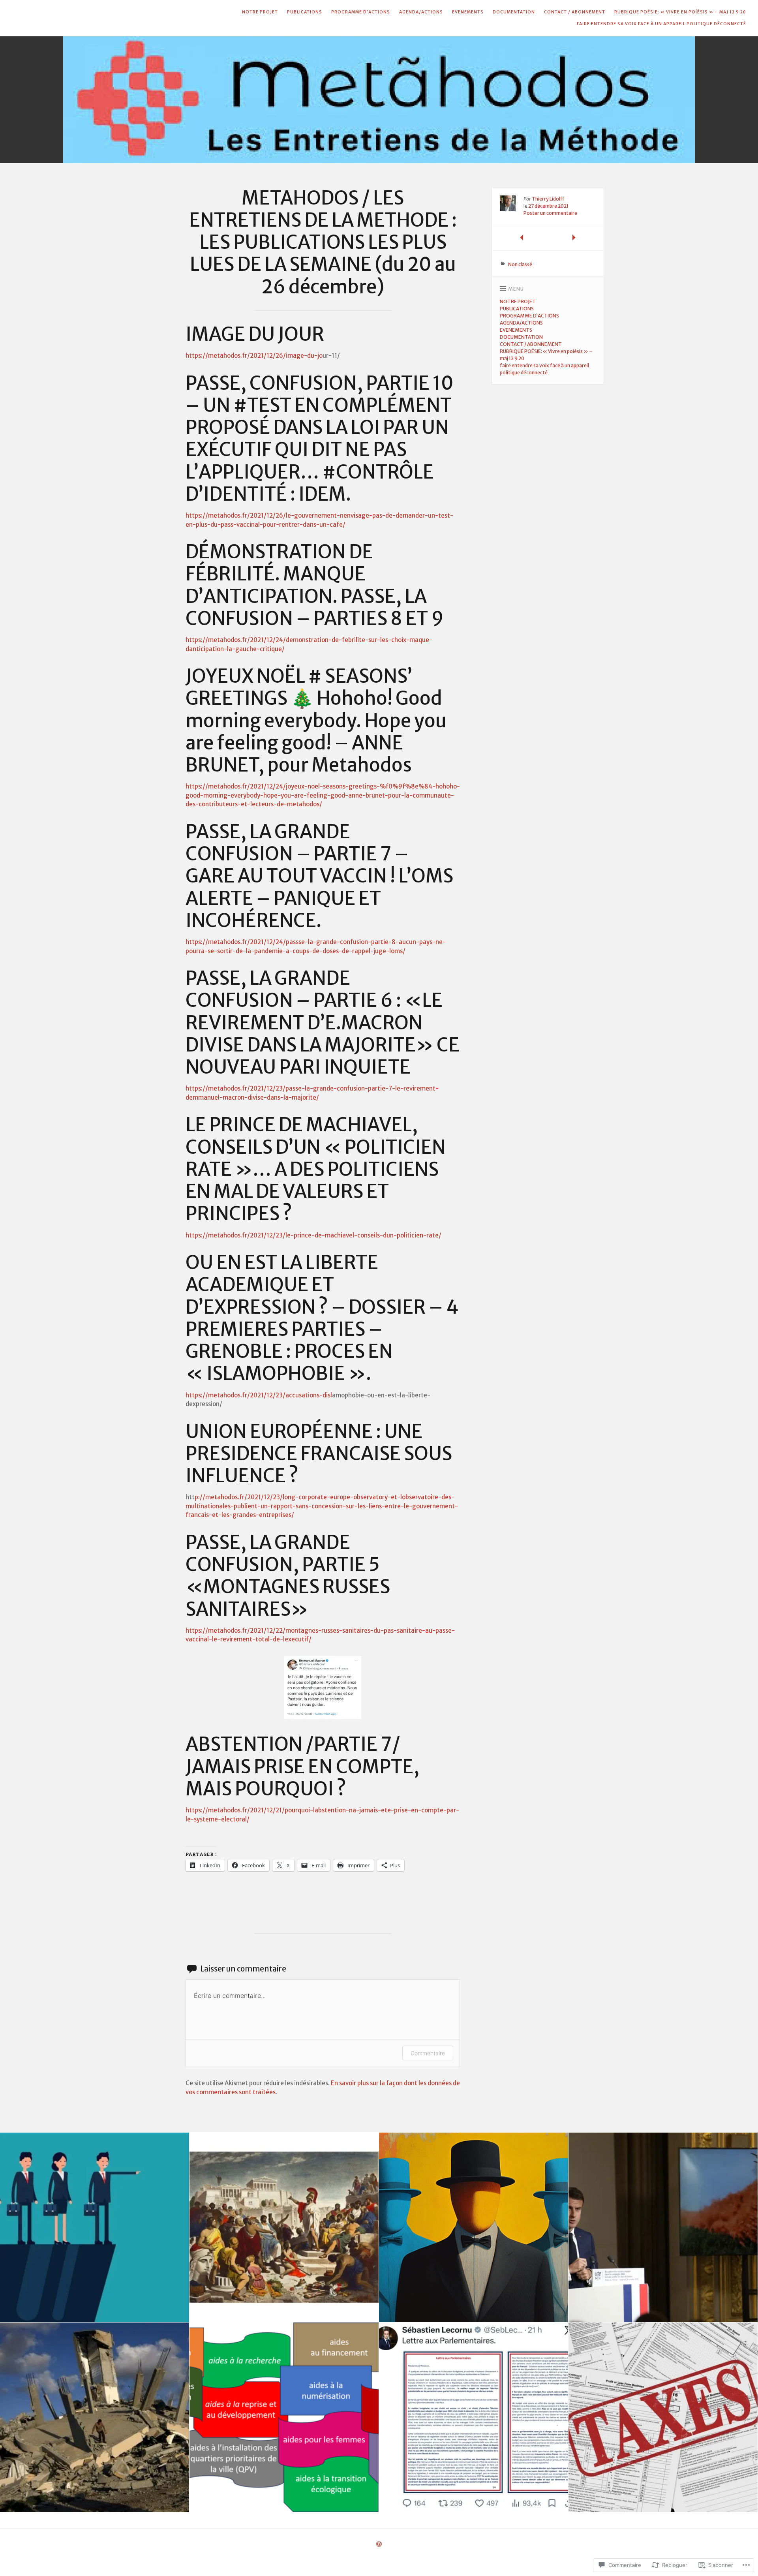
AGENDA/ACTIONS (421, 12)
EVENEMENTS (468, 12)
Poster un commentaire (550, 213)
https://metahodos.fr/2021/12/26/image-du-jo (254, 356)
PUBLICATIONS (305, 12)
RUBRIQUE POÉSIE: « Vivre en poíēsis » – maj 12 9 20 (680, 12)
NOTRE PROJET (260, 12)
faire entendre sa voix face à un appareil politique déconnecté (661, 24)
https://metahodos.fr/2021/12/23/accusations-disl (259, 1395)
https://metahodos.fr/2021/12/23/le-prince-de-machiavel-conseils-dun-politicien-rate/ (313, 1235)
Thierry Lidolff (548, 199)
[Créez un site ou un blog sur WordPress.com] (379, 2545)
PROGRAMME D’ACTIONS (361, 12)
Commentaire (428, 2053)
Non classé (520, 264)
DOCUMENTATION (514, 12)
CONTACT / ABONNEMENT (575, 12)
